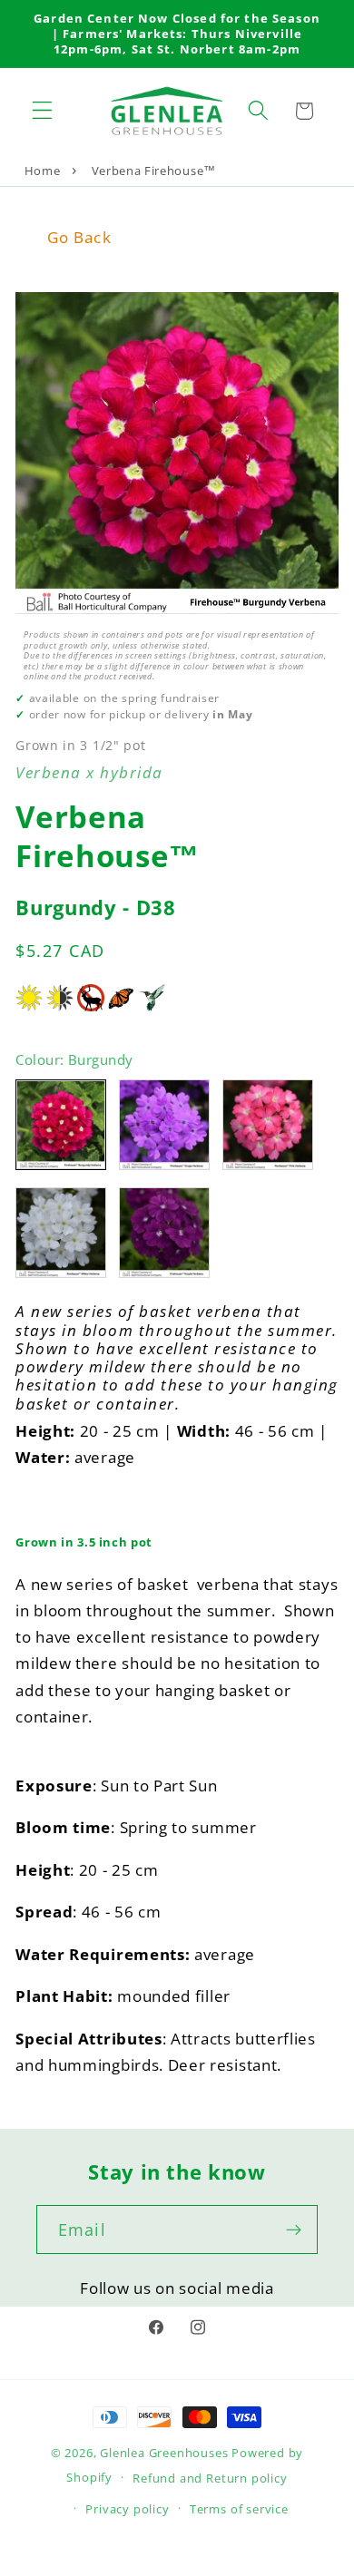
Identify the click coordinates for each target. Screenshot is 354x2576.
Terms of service (239, 2509)
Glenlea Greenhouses (164, 2453)
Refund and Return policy (210, 2478)
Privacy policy (127, 2509)
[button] (42, 111)
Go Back (79, 237)
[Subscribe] (294, 2230)
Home (43, 171)
